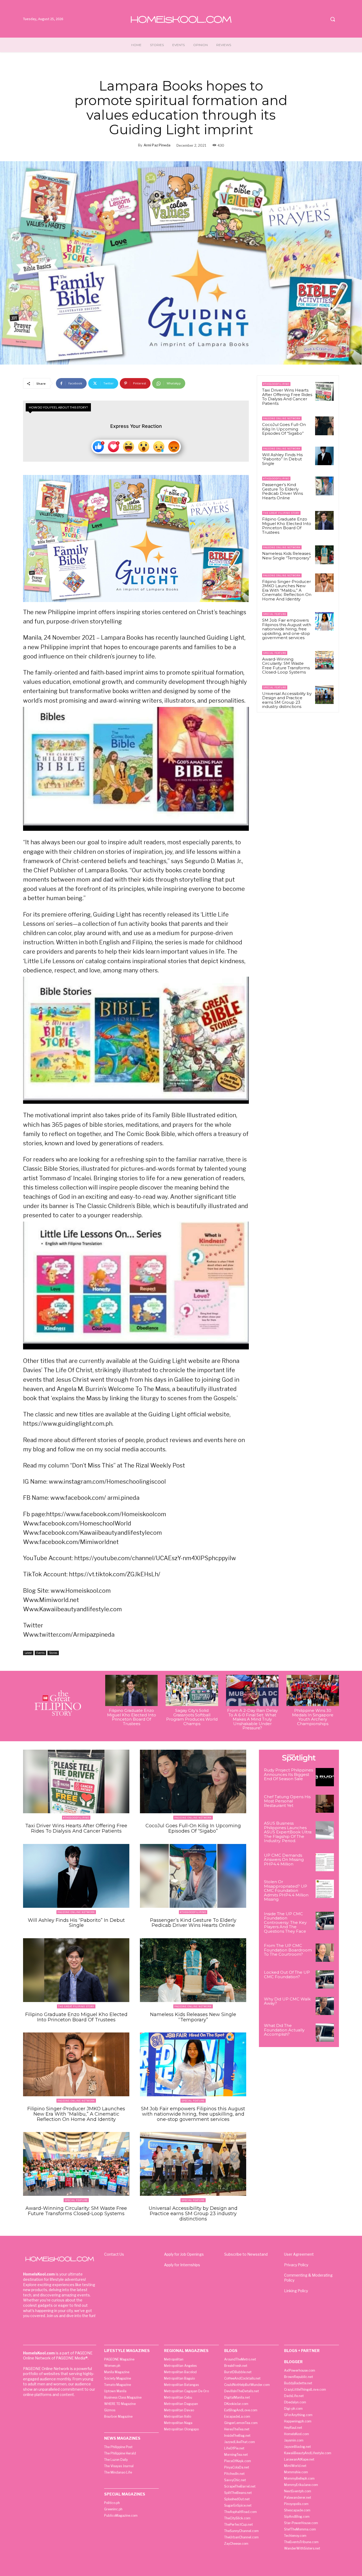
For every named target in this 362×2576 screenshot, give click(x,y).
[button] (333, 19)
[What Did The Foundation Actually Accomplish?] (325, 2033)
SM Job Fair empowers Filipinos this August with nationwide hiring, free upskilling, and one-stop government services (287, 629)
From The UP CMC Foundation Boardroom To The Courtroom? (288, 1950)
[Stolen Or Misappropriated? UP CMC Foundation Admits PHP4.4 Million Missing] (325, 1889)
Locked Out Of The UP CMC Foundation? (287, 1974)
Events (40, 1653)
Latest (28, 1653)
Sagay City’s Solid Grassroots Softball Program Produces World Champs (192, 1717)
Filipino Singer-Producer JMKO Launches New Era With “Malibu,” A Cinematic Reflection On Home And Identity (287, 590)
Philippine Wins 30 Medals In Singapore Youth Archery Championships (313, 1717)
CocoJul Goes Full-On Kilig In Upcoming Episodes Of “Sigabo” (284, 429)
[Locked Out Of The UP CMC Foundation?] (325, 1979)
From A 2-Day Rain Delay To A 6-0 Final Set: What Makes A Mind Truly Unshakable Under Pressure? (252, 1719)
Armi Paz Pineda (157, 145)
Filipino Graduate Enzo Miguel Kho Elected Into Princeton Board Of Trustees (287, 526)
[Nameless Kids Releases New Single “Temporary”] (324, 555)
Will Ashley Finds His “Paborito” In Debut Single (282, 459)
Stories (53, 1653)
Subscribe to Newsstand (246, 2254)
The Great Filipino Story (281, 513)
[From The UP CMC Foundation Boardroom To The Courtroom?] (325, 1953)
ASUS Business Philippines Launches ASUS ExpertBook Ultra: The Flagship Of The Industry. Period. (288, 1832)
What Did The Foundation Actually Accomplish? (284, 2030)
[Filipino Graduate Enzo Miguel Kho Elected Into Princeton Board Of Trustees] (324, 520)
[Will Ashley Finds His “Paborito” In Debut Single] (324, 456)
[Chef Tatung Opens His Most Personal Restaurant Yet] (325, 1804)
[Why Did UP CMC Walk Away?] (325, 2006)
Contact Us (114, 2254)
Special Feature (275, 614)
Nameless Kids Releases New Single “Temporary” (286, 556)
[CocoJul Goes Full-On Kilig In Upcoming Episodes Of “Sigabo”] (324, 426)
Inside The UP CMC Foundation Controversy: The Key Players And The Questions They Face (285, 1922)
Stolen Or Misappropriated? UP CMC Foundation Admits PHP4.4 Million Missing (286, 1890)
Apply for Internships (182, 2265)
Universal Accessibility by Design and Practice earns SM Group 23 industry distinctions (287, 700)
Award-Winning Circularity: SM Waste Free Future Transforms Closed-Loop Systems (286, 666)
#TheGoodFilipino (276, 384)
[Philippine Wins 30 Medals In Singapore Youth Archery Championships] (313, 1691)
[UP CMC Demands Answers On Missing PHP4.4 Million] (325, 1862)
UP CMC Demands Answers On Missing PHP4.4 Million (284, 1860)
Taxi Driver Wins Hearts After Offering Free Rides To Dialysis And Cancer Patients (287, 397)
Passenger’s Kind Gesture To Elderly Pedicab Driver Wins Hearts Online (282, 491)
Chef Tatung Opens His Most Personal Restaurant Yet (287, 1801)
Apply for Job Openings (184, 2254)
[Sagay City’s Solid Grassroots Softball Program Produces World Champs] (192, 1691)
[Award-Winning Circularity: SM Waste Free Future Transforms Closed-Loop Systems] (324, 660)
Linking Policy (296, 2291)
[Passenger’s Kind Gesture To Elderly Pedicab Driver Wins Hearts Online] (324, 486)
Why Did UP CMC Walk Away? (287, 2001)
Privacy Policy (296, 2265)
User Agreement (299, 2254)
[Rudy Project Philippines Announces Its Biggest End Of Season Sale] (325, 1777)
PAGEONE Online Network (282, 418)
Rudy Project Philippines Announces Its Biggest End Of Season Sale (288, 1774)
